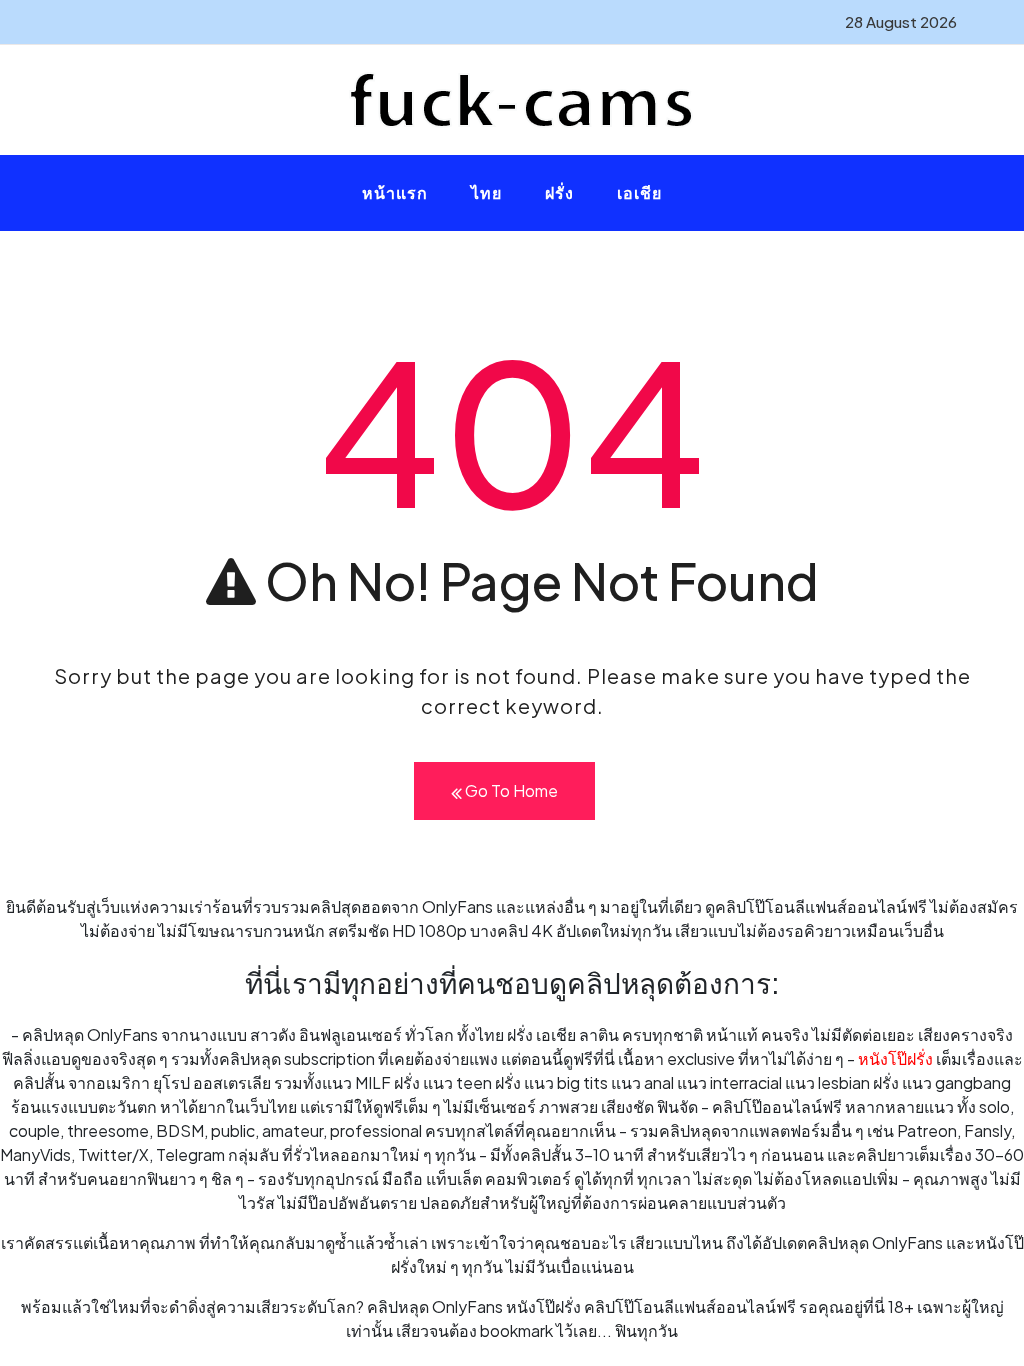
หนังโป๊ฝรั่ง (895, 1058)
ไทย (486, 192)
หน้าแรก (395, 192)
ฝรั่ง (559, 192)
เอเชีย (639, 192)
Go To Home (510, 790)
